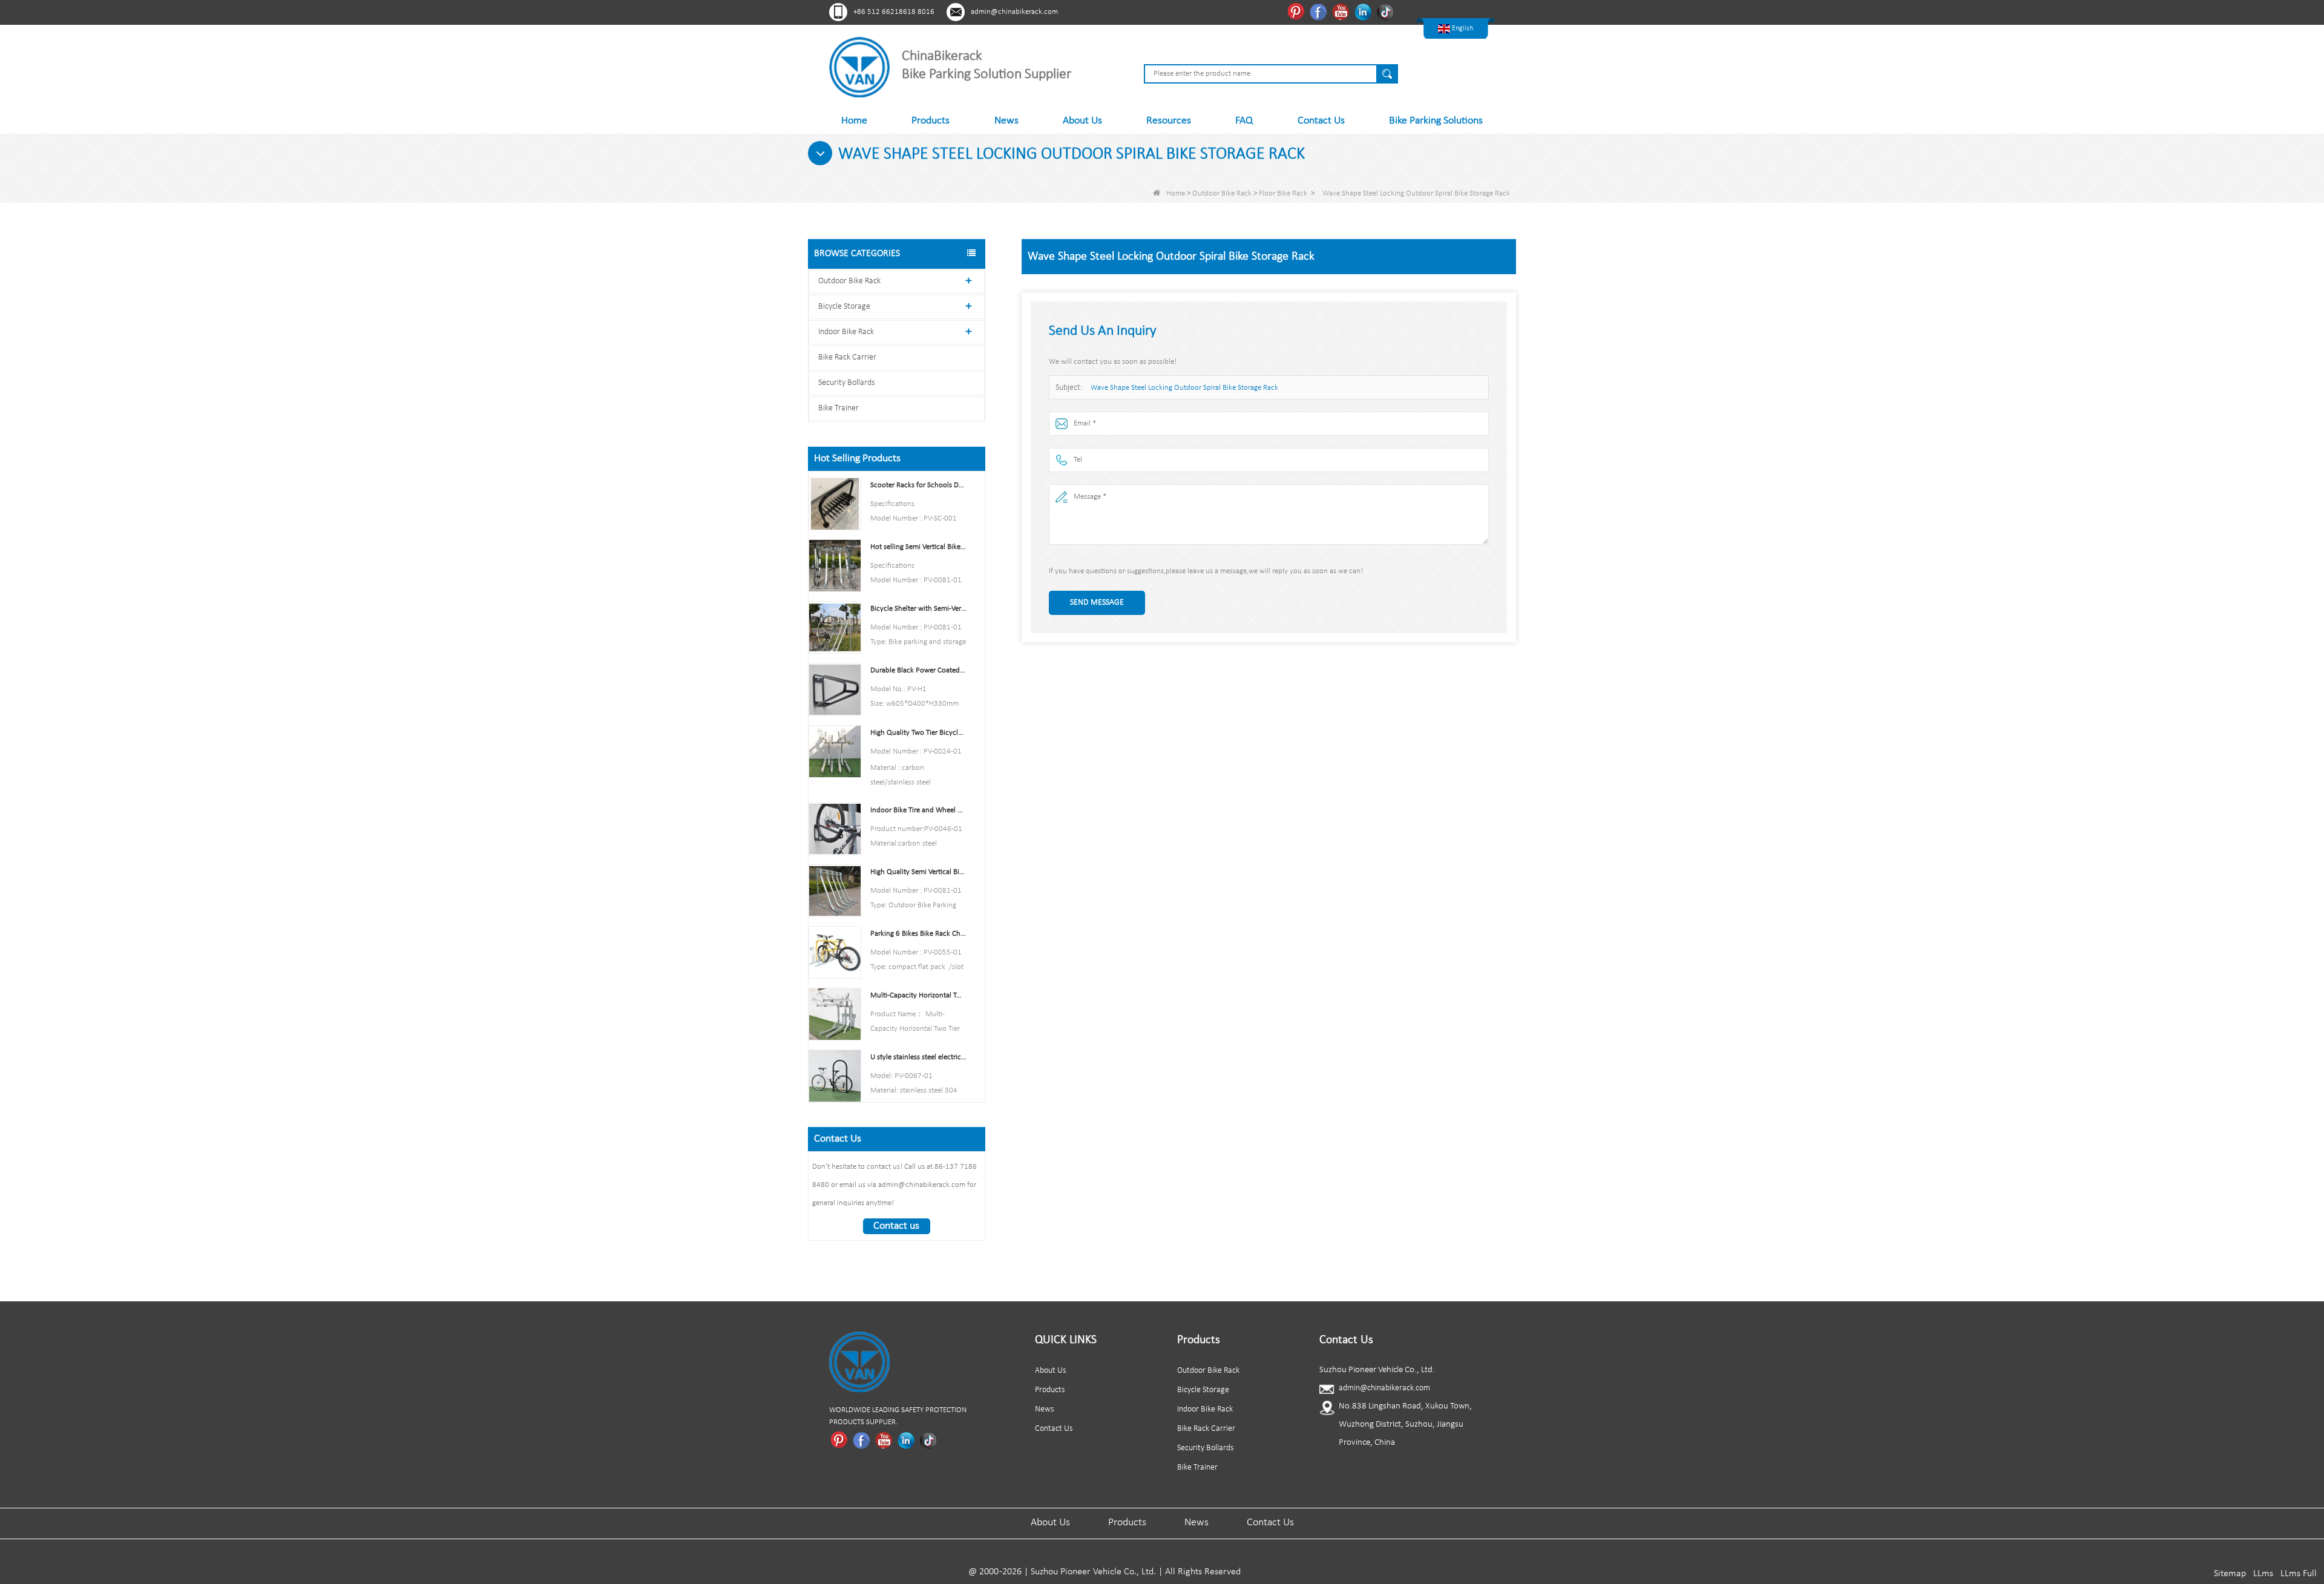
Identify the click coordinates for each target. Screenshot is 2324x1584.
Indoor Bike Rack (846, 332)
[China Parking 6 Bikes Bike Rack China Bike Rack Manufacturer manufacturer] (835, 952)
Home (854, 121)
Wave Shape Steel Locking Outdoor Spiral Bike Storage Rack (1184, 388)
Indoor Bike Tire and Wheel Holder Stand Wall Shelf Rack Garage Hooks (918, 810)
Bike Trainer (839, 408)
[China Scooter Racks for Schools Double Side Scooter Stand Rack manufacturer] (835, 504)
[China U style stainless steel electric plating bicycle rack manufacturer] (835, 1076)
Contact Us (1321, 121)
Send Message (1097, 603)
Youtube (1342, 12)
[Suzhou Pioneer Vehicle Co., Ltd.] (859, 67)
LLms (2263, 1574)
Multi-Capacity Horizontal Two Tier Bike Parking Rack (918, 995)
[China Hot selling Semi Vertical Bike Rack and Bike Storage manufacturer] (835, 566)
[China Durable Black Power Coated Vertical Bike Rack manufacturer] (835, 689)
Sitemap (2230, 1574)
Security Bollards (846, 383)
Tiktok (1387, 12)
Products (931, 121)
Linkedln (1364, 12)
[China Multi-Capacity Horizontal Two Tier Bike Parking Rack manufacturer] (835, 1014)
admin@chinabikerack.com (1014, 12)
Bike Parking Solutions (1436, 121)
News (1006, 121)
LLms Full (2299, 1574)
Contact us (896, 1226)
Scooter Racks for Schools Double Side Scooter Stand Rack (918, 485)
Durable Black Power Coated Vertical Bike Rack (918, 670)
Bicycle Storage (844, 307)
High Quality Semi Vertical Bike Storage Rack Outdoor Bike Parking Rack (918, 872)
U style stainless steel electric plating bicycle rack (918, 1057)
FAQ (1244, 121)
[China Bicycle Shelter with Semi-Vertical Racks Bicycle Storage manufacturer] (835, 627)
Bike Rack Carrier (847, 357)
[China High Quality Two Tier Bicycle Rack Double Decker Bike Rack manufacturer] (835, 751)
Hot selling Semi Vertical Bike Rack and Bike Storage (918, 547)
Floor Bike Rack (1283, 193)
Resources (1169, 121)
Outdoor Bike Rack (1222, 193)
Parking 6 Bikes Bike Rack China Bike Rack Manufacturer (918, 934)
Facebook (1320, 12)
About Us (1082, 121)
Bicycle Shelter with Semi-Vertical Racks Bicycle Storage (918, 609)
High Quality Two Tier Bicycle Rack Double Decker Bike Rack (918, 733)
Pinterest (1297, 12)
